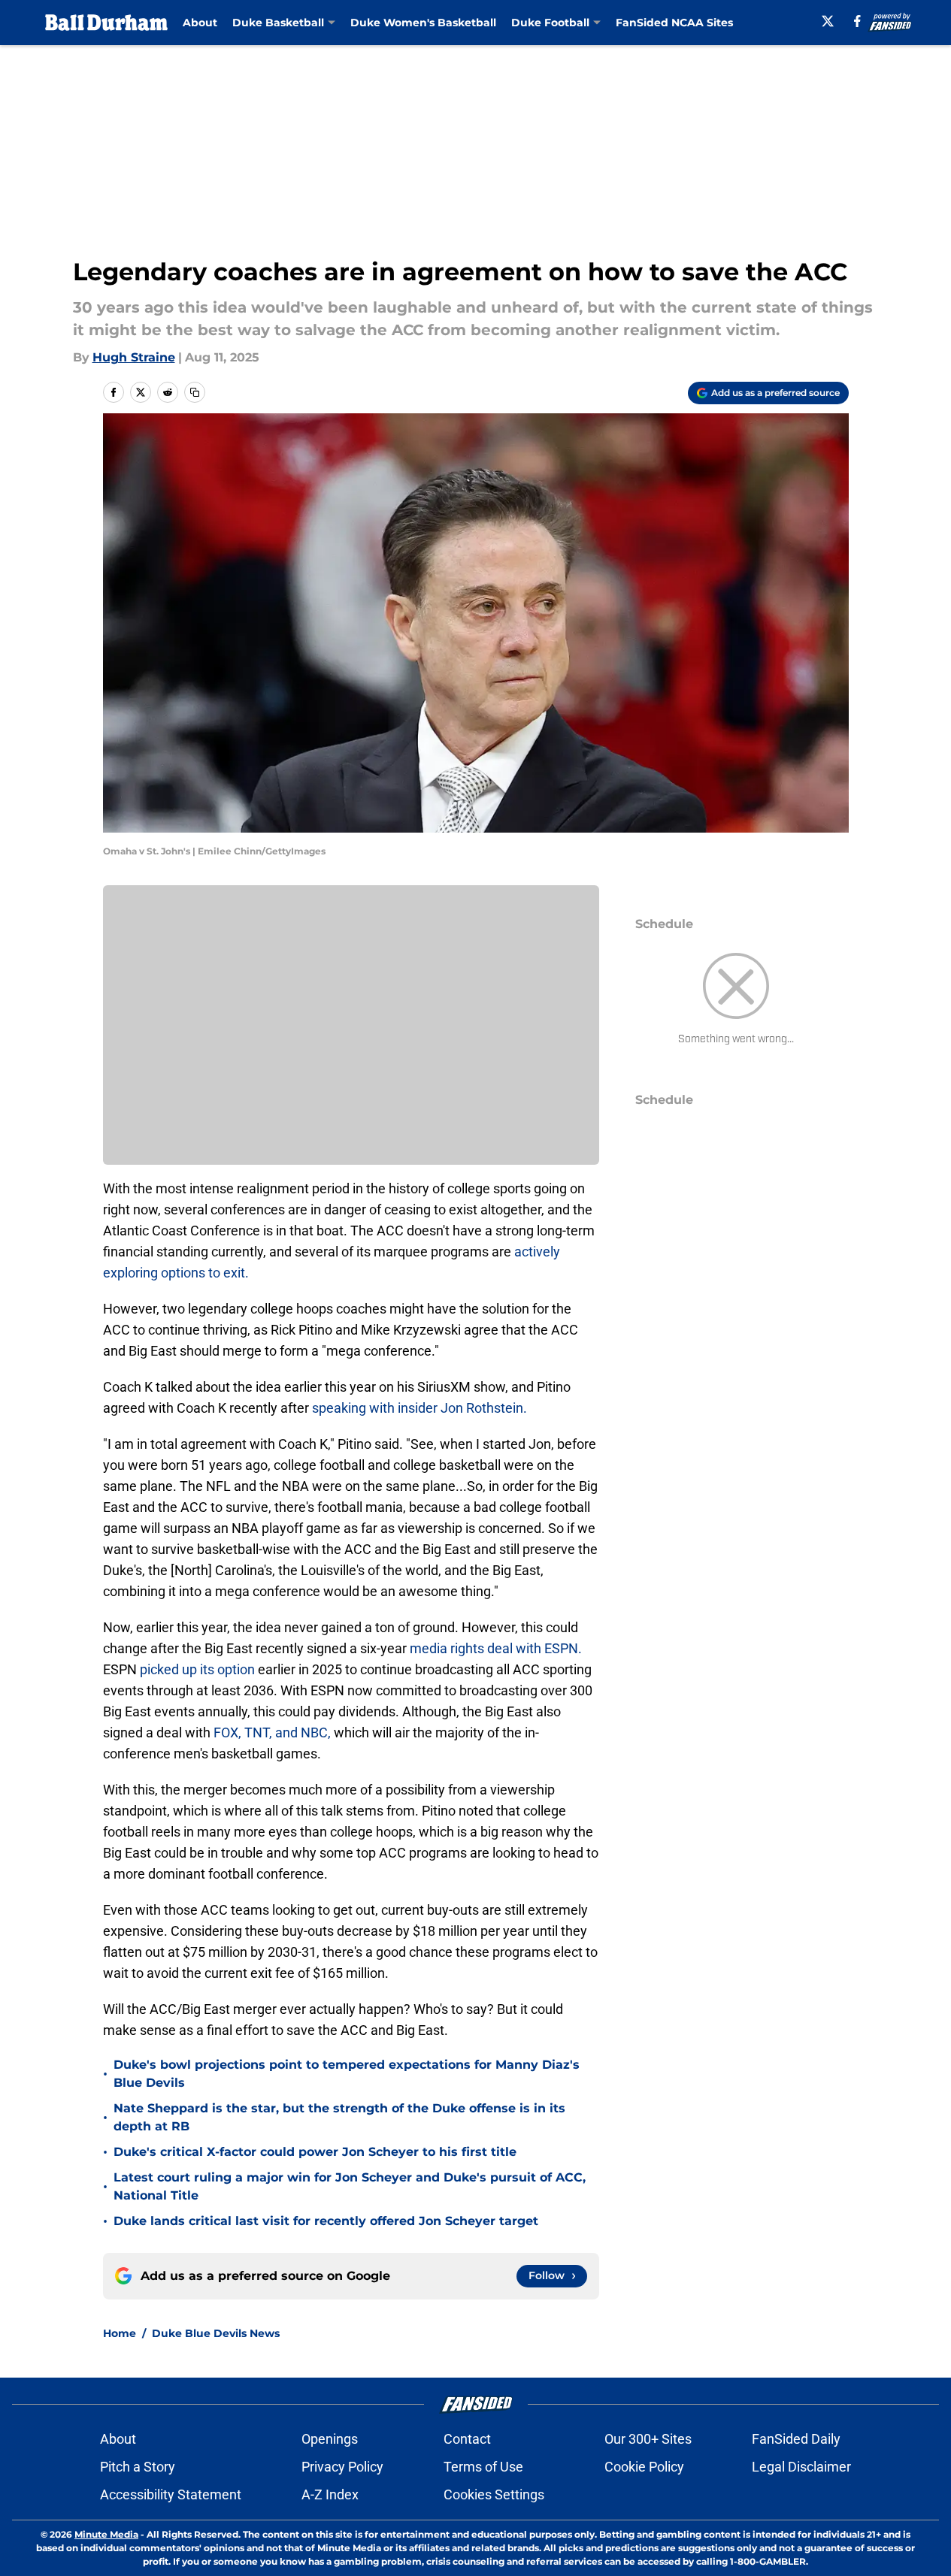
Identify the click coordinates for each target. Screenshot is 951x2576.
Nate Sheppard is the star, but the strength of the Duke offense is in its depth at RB (339, 2117)
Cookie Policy (644, 2467)
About (200, 23)
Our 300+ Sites (648, 2439)
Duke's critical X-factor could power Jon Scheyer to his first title (315, 2152)
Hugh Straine (134, 357)
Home (120, 2333)
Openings (330, 2439)
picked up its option (199, 1669)
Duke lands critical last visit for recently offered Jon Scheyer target (326, 2221)
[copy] (195, 392)
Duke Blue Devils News (216, 2333)
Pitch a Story (138, 2467)
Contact (467, 2439)
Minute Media (106, 2534)
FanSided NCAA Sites (674, 23)
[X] (828, 21)
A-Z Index (330, 2494)
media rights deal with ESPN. (496, 1648)
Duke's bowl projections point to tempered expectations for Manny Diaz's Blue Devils (347, 2074)
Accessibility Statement (171, 2494)
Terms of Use (483, 2467)
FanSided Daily (796, 2439)
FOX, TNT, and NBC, (274, 1732)
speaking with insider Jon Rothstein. (419, 1408)
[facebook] (857, 21)
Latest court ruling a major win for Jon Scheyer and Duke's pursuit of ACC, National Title (350, 2186)
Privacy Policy (342, 2467)
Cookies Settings (494, 2494)
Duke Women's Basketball (423, 23)
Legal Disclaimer (801, 2467)
